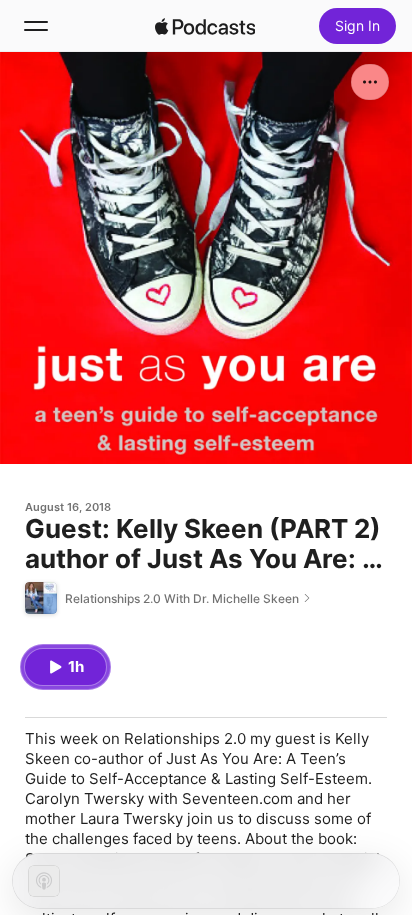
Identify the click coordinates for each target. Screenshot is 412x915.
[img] (205, 26)
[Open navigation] (36, 26)
